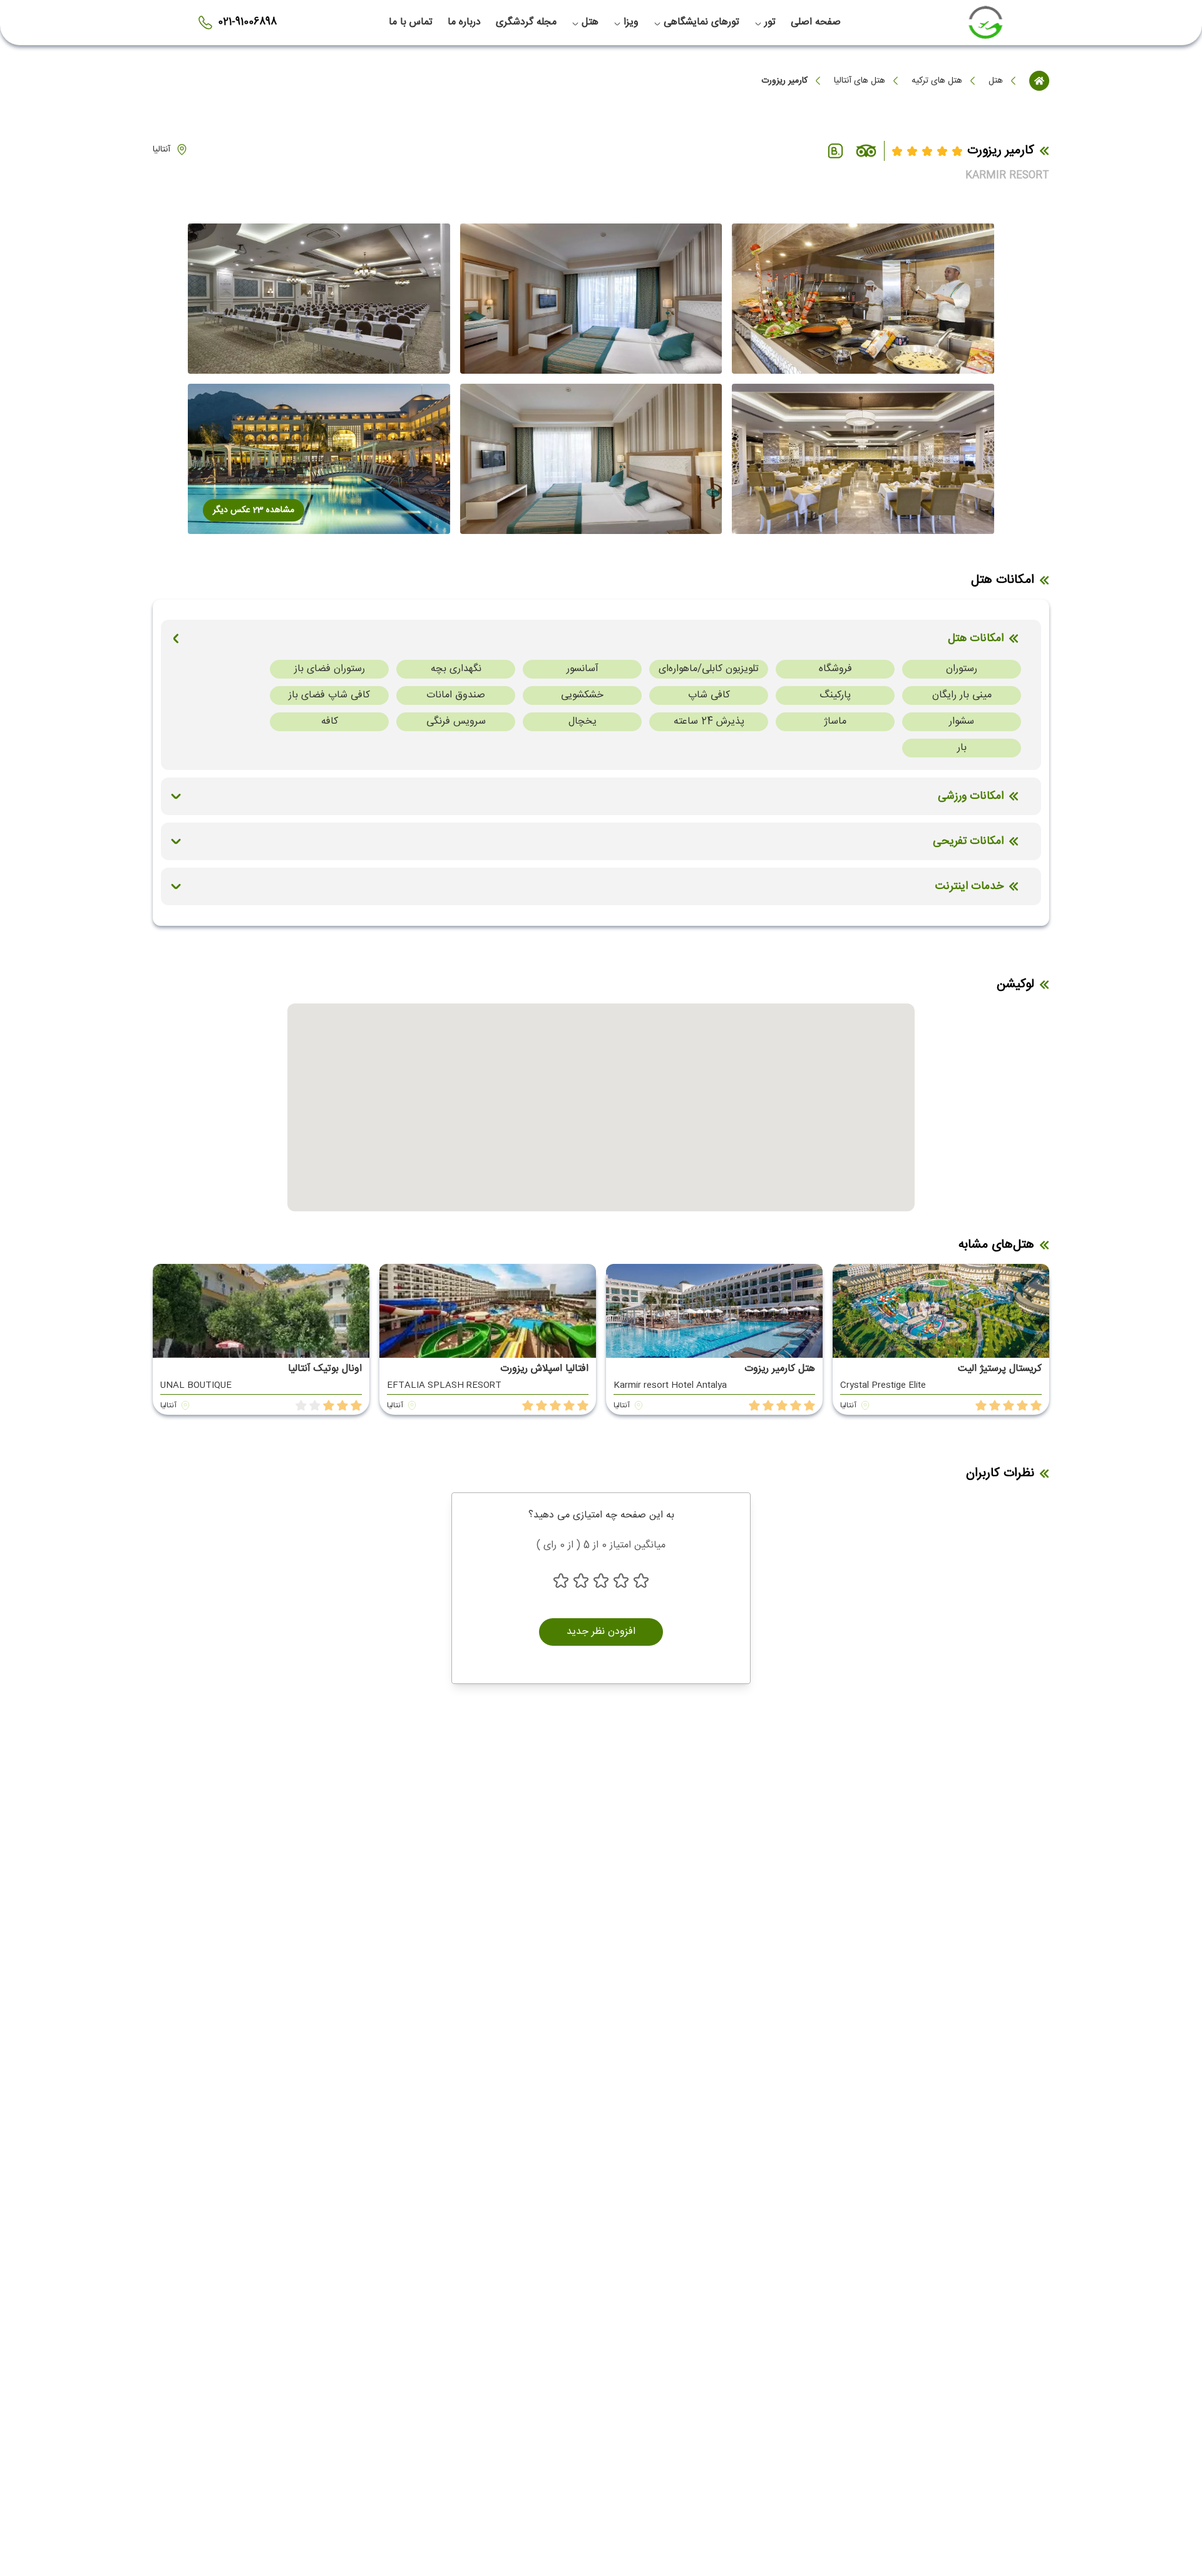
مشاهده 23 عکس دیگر (254, 510)
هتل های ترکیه (937, 81)
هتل (996, 81)
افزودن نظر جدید (601, 1632)
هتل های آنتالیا (860, 81)
